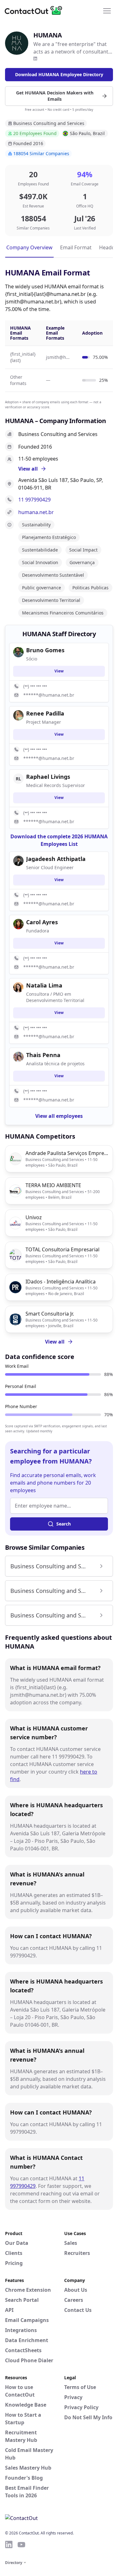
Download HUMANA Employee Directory (59, 74)
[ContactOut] (36, 10)
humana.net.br (36, 512)
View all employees (59, 1116)
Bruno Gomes (45, 650)
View (59, 671)
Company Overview (29, 247)
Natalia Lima (44, 985)
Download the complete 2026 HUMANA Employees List (59, 840)
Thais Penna (43, 1055)
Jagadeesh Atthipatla (56, 859)
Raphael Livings (48, 777)
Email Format (76, 247)
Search (64, 1524)
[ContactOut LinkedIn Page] (9, 2545)
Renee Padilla (45, 713)
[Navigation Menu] (107, 10)
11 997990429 (34, 500)
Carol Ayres (42, 922)
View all (55, 1342)
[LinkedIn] (35, 59)
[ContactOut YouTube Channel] (21, 2545)
